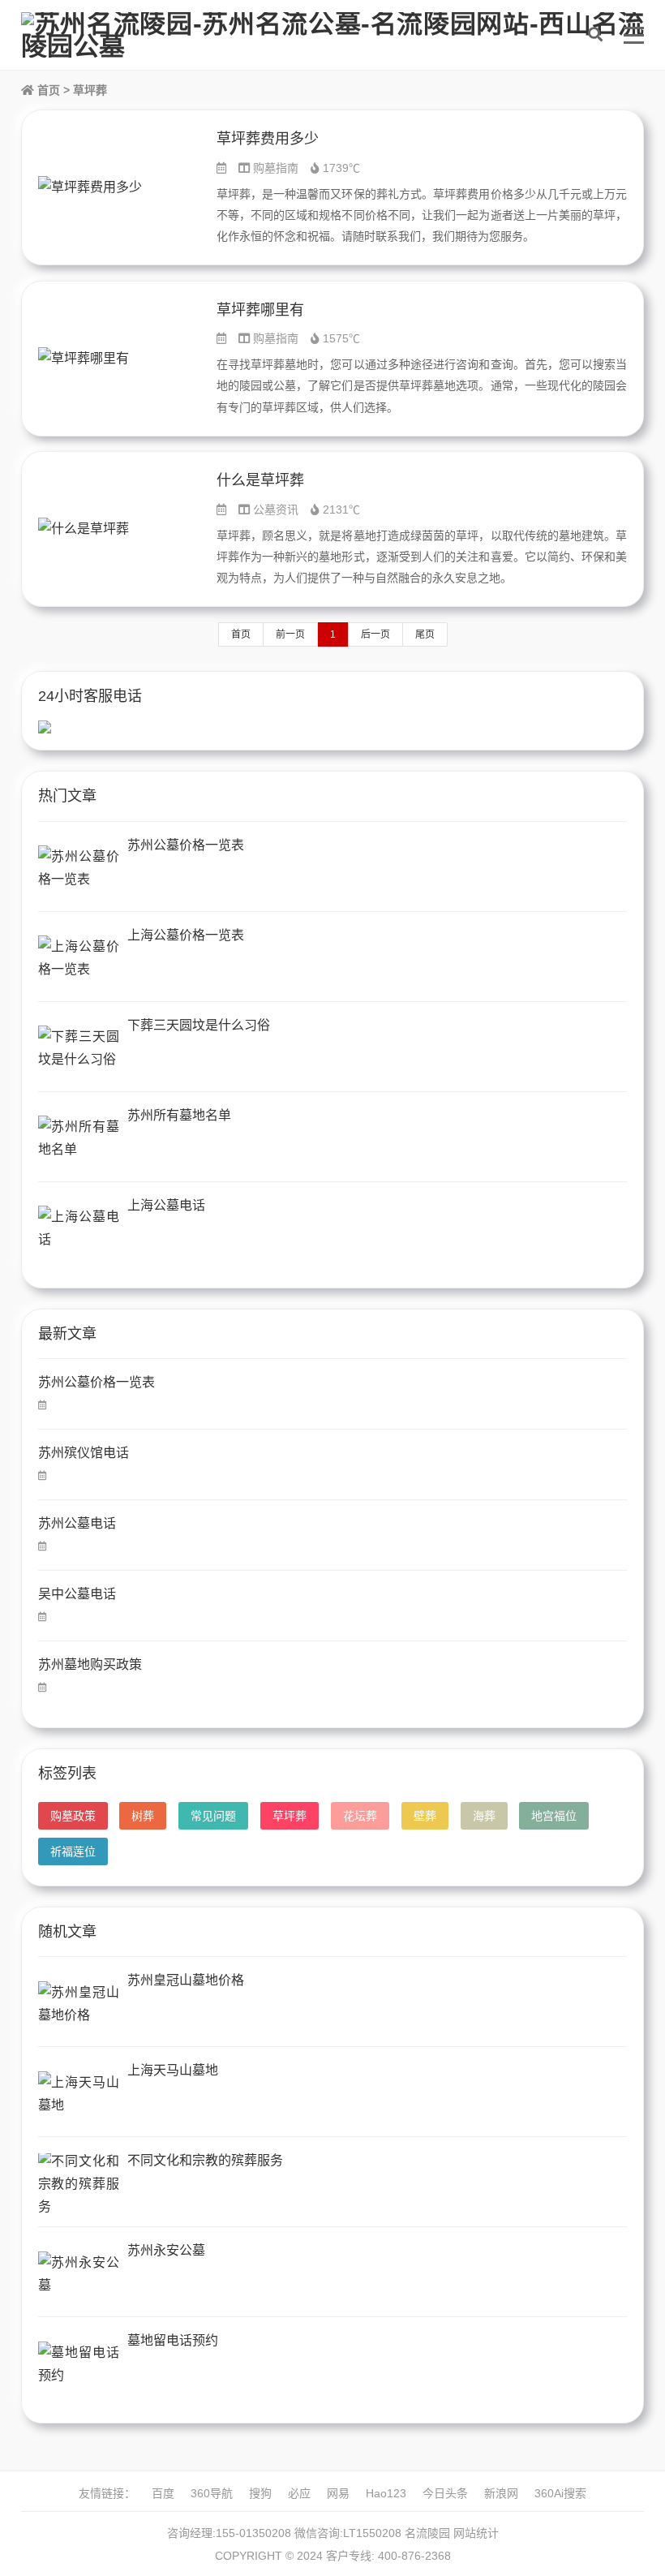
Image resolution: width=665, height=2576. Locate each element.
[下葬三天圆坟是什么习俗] (79, 1049)
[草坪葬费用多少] (119, 187)
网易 (338, 2493)
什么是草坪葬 (260, 480)
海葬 (484, 1816)
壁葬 (425, 1816)
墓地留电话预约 (173, 2340)
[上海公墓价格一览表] (79, 959)
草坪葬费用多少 (268, 139)
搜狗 (260, 2493)
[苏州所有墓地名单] (79, 1139)
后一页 (375, 634)
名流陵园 (427, 2533)
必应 (299, 2493)
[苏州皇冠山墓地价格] (79, 2004)
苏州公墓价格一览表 (186, 845)
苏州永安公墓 (166, 2250)
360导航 (212, 2493)
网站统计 (476, 2533)
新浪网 (501, 2493)
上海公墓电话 (166, 1205)
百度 (163, 2493)
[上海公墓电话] (79, 1229)
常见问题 (213, 1816)
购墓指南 (276, 168)
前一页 (290, 634)
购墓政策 (73, 1816)
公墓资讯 (276, 510)
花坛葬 (360, 1816)
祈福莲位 (73, 1851)
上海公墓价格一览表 (186, 935)
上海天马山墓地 (173, 2070)
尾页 (425, 634)
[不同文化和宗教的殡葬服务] (79, 2184)
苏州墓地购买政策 (90, 1664)
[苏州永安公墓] (79, 2274)
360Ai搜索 (560, 2493)
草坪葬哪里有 (260, 310)
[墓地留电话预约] (79, 2364)
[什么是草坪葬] (119, 529)
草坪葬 (290, 1816)
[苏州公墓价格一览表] (79, 869)
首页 (47, 90)
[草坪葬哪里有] (119, 359)
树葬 (143, 1816)
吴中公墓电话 (77, 1594)
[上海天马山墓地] (79, 2094)
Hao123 (386, 2493)
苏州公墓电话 (77, 1523)
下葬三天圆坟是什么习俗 (199, 1025)
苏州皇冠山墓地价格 (186, 1980)
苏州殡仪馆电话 (84, 1453)
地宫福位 (554, 1816)
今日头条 (445, 2493)
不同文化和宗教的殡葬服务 (205, 2160)
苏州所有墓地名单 (179, 1115)
